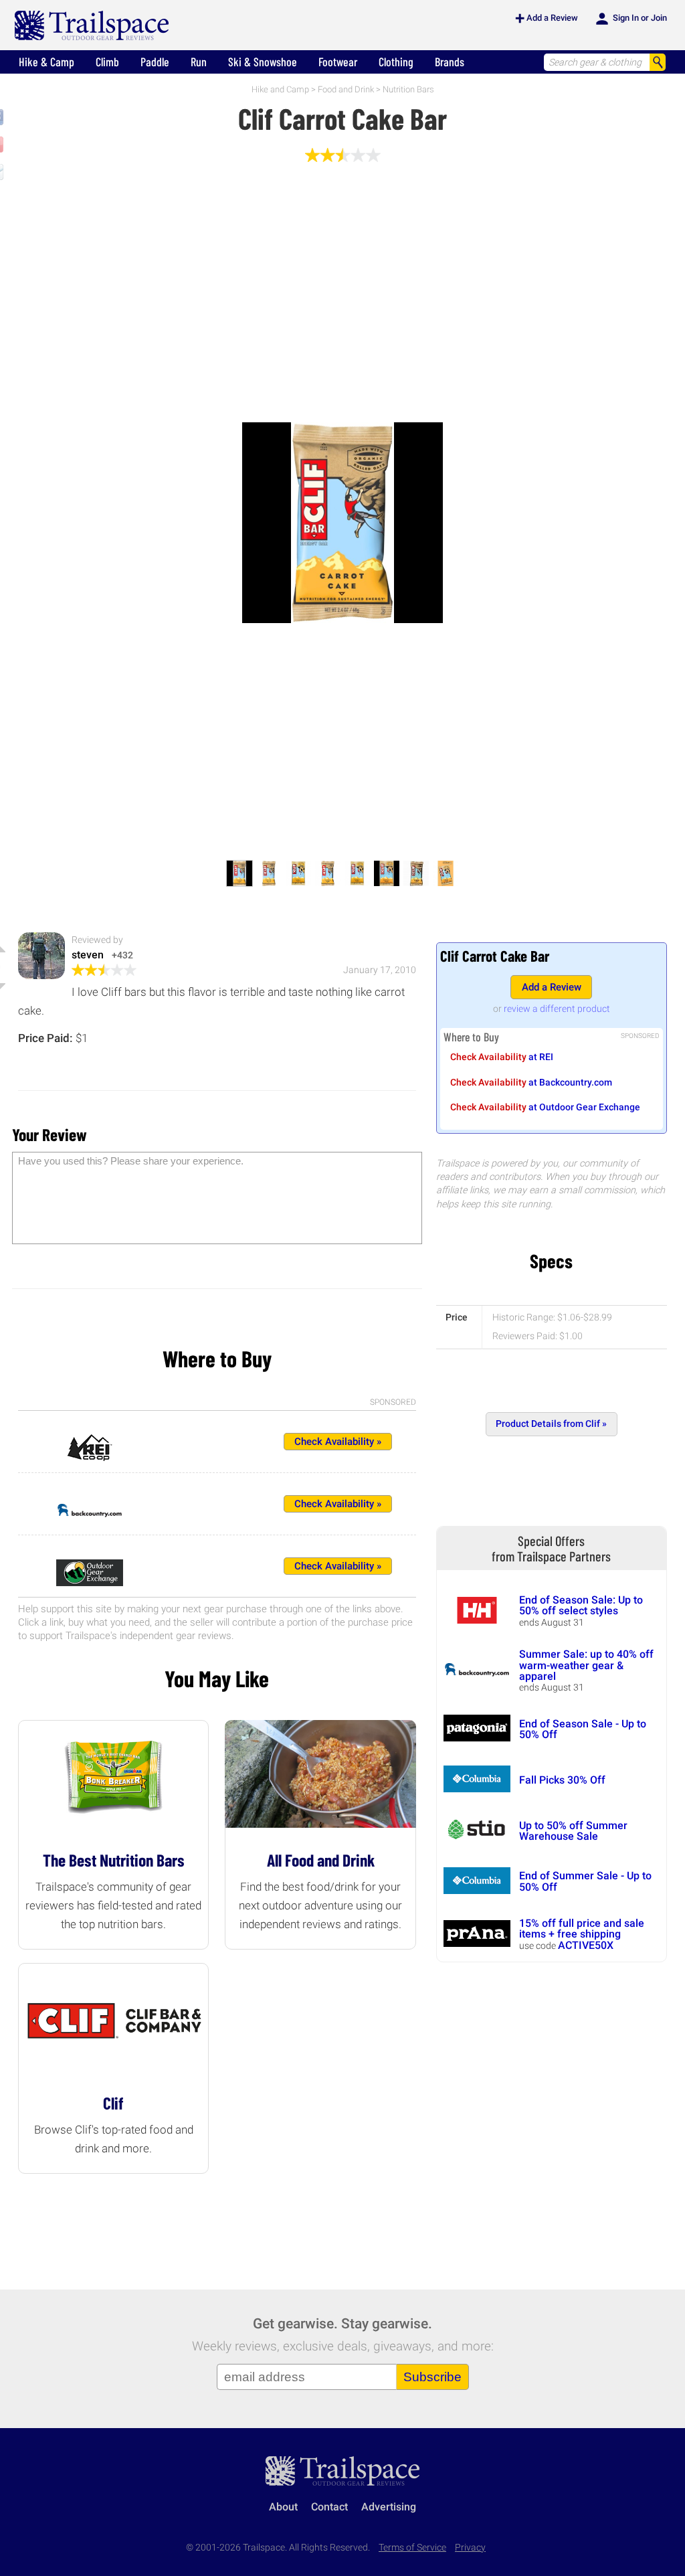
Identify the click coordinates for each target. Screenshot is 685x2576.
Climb (107, 62)
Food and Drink (346, 89)
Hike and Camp (280, 89)
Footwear (338, 62)
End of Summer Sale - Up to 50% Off (585, 1881)
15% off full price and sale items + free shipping (582, 1928)
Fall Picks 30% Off (562, 1780)
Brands (450, 62)
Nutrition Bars (408, 89)
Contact (329, 2507)
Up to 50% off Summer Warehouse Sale (573, 1831)
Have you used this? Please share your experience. (131, 1161)
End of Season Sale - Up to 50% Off (583, 1729)
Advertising (389, 2507)
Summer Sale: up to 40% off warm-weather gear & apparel (586, 1665)
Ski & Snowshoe (263, 62)
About (283, 2507)
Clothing (396, 62)
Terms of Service (412, 2548)
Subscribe (432, 2377)
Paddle (155, 62)
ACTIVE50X (586, 1945)
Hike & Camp (46, 62)
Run (199, 62)
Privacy (470, 2548)
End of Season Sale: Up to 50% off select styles (581, 1605)
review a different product (557, 1009)
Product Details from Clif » (551, 1424)
